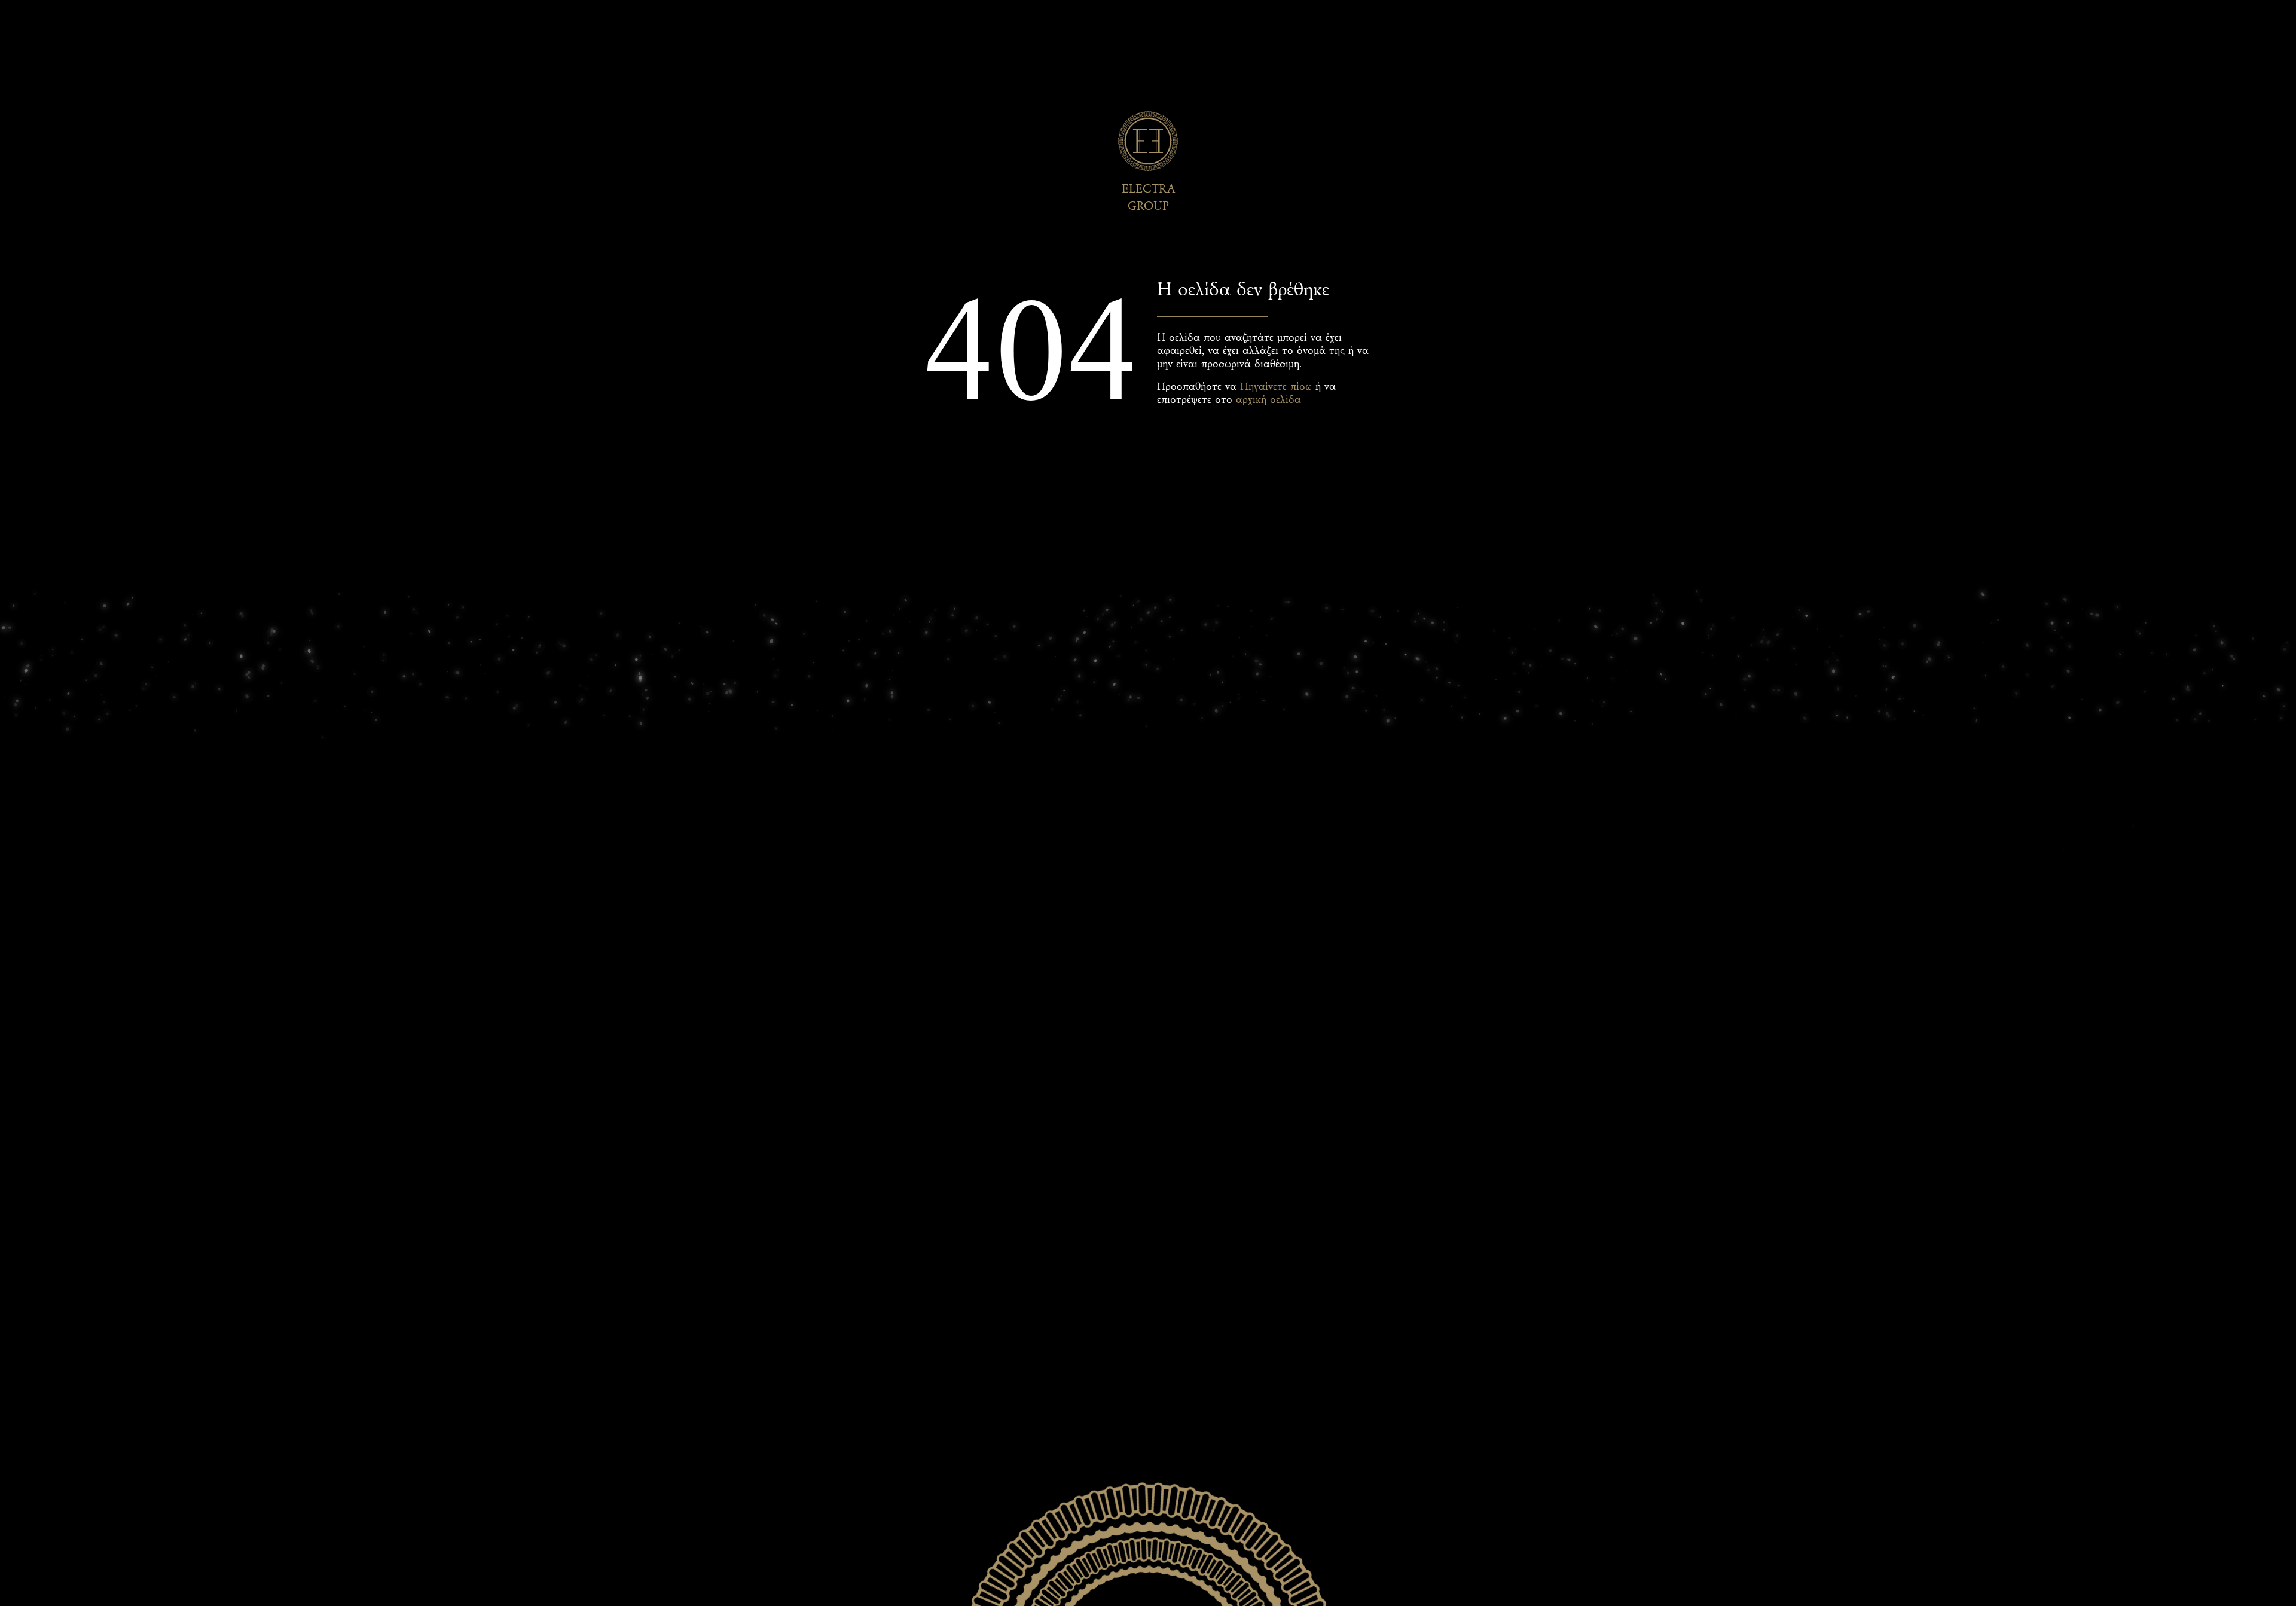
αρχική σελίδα (1268, 400)
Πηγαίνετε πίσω (1276, 387)
